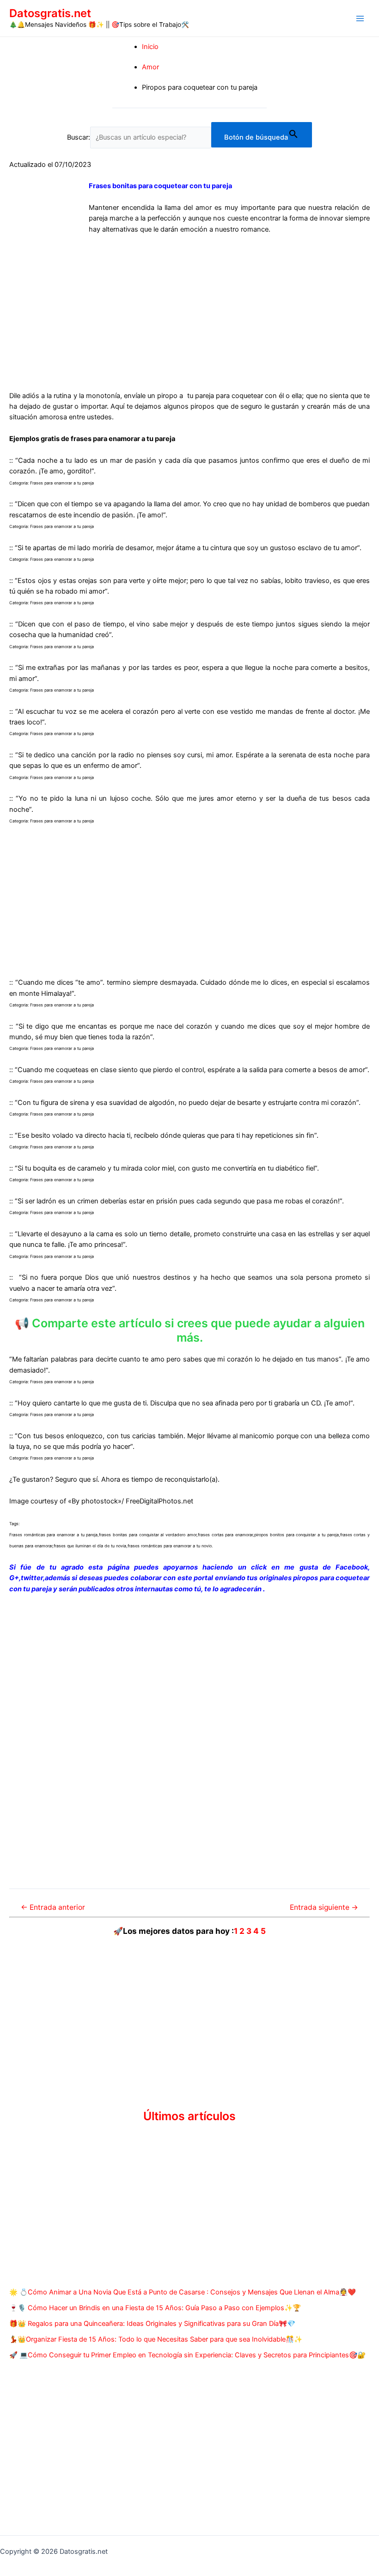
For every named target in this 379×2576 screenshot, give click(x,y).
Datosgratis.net (50, 13)
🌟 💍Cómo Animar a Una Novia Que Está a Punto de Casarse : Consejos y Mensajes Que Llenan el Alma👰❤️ (183, 2292)
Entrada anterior (53, 1907)
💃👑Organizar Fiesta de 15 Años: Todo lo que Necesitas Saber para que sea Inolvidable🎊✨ (156, 2339)
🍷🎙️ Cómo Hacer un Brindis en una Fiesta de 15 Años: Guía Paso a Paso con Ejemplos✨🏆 (155, 2308)
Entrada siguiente (324, 1907)
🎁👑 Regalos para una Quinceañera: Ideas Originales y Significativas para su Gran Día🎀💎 (152, 2324)
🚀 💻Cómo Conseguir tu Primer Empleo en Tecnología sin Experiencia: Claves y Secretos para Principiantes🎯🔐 (187, 2355)
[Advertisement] (189, 315)
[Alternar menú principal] (360, 18)
